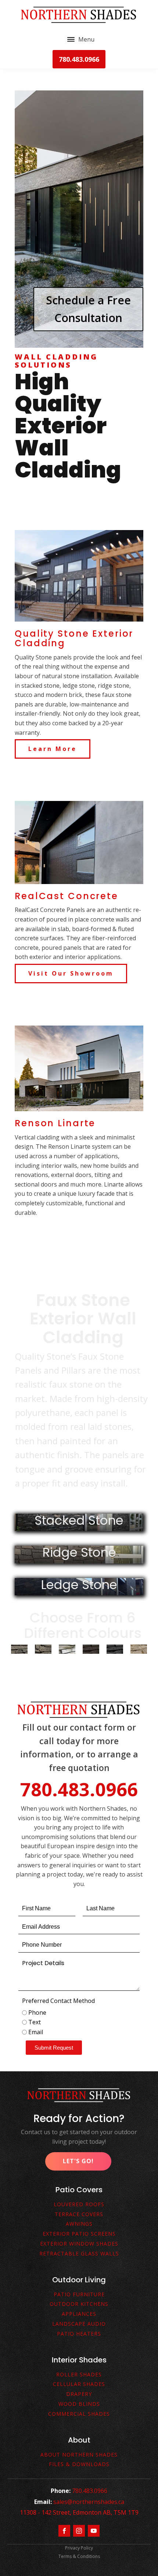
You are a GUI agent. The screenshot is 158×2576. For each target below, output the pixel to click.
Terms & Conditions (79, 2556)
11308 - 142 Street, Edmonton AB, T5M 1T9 (79, 2512)
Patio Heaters (79, 2334)
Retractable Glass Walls (79, 2254)
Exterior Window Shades (79, 2244)
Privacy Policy (79, 2548)
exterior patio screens (79, 2234)
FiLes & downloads (79, 2464)
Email (36, 2032)
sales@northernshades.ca (89, 2502)
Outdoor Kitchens (79, 2304)
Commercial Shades (79, 2414)
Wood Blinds (79, 2404)
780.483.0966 (79, 59)
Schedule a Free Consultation (88, 309)
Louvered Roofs (79, 2205)
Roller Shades (79, 2375)
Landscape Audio (79, 2324)
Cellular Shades (79, 2384)
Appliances (79, 2314)
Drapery (79, 2394)
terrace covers (79, 2214)
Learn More (53, 749)
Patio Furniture (79, 2295)
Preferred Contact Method (58, 2001)
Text (35, 2022)
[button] (54, 2048)
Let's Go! (78, 2161)
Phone (37, 2012)
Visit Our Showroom (71, 973)
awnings (79, 2224)
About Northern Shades (79, 2455)
